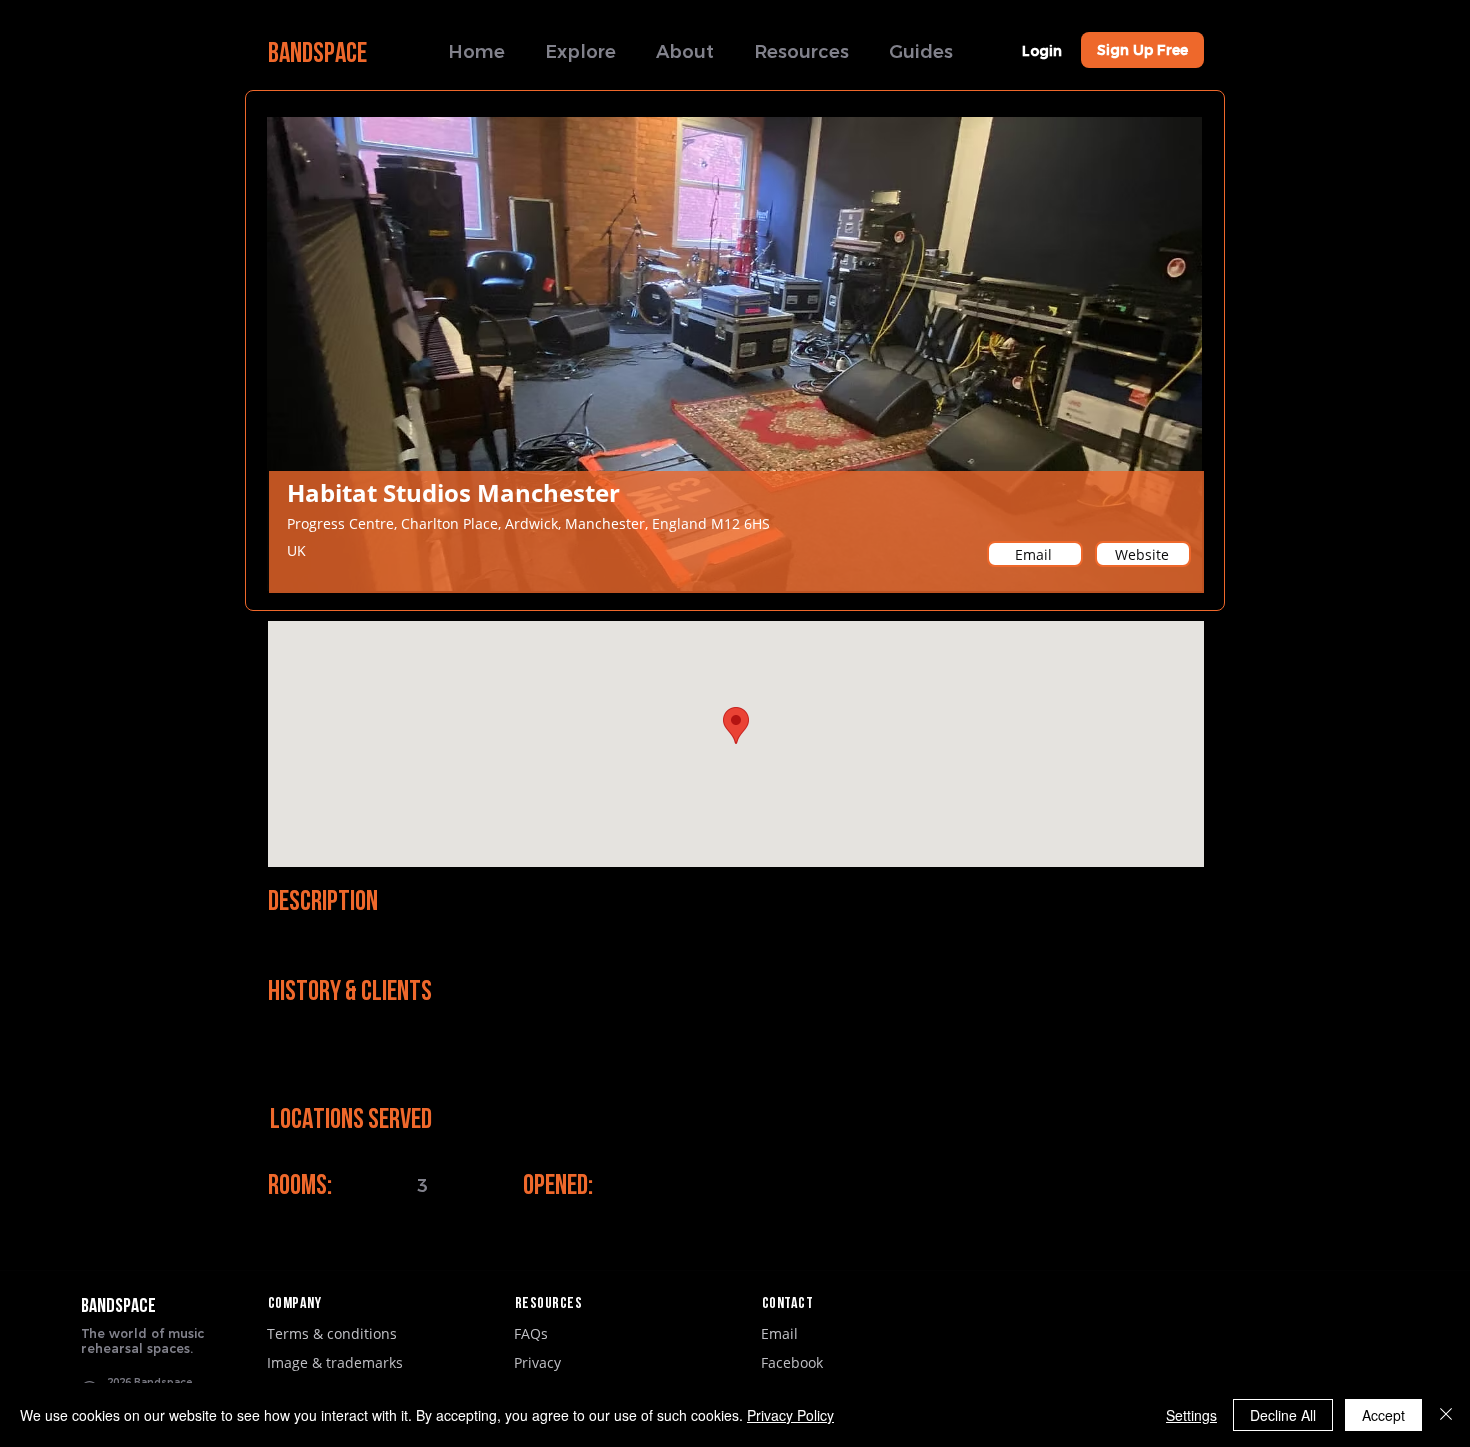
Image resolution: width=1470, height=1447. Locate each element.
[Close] (1446, 1415)
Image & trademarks (335, 1362)
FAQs (531, 1333)
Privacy (537, 1362)
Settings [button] (1191, 1415)
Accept (1383, 1415)
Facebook (792, 1362)
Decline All (1283, 1415)
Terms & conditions (332, 1333)
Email (779, 1333)
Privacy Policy (790, 1415)
